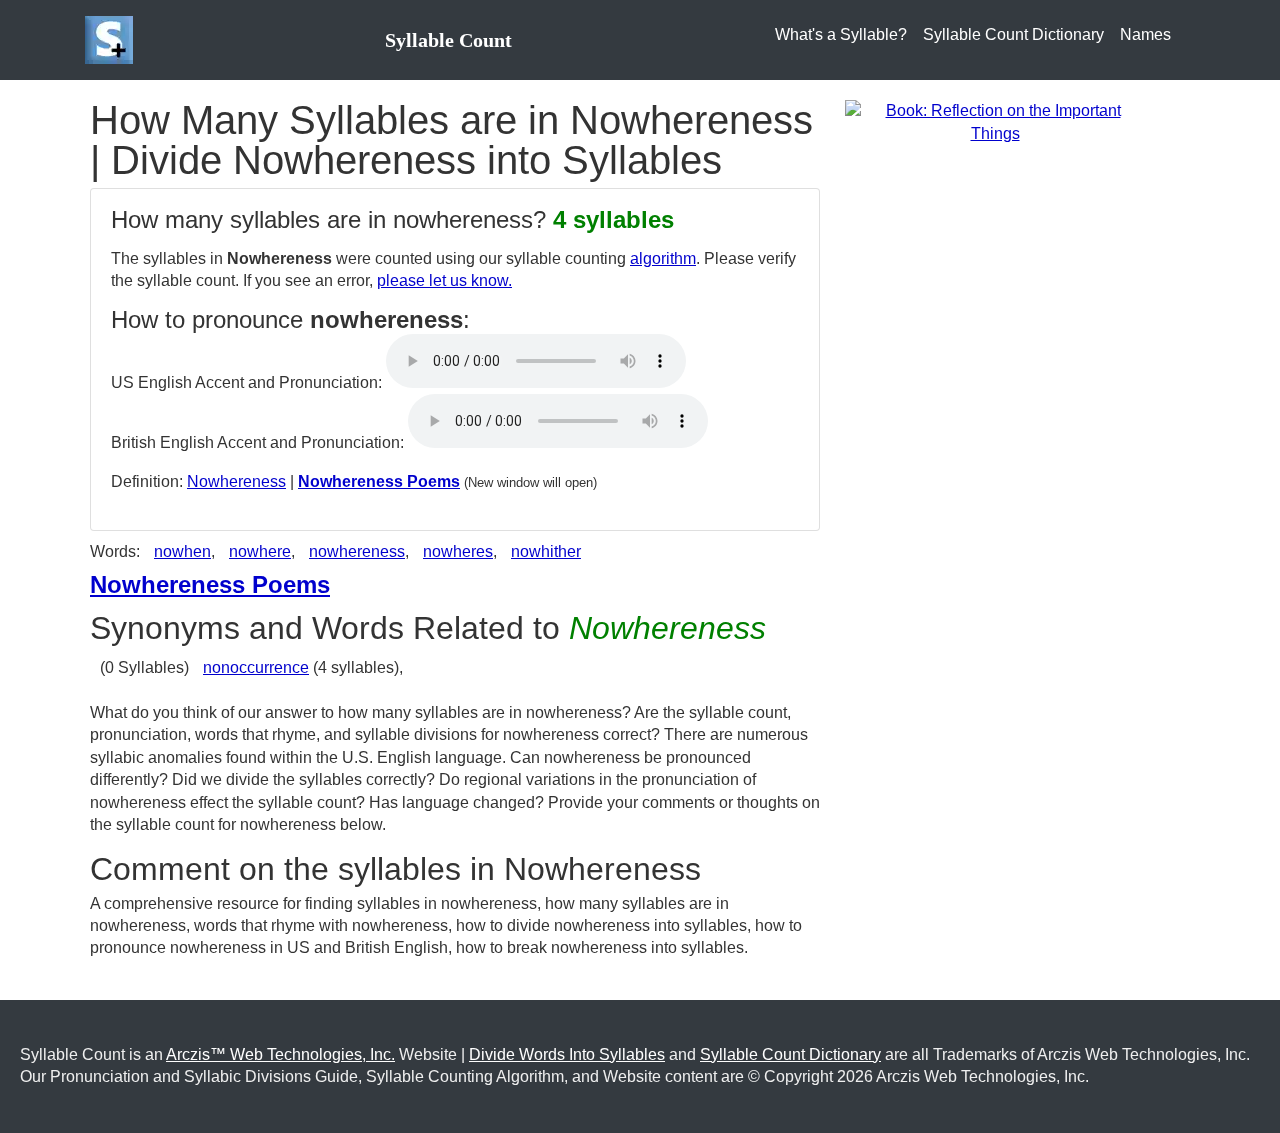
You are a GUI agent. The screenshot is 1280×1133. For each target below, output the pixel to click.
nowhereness (357, 551)
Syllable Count (448, 40)
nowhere (260, 551)
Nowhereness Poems (379, 481)
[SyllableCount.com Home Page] (113, 40)
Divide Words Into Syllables (567, 1054)
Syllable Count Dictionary (1013, 34)
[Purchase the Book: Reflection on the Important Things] (995, 121)
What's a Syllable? (841, 34)
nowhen (182, 551)
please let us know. (444, 280)
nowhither (546, 551)
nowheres (458, 551)
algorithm (663, 258)
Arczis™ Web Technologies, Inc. (280, 1054)
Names (1145, 34)
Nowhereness (236, 481)
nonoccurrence (256, 667)
